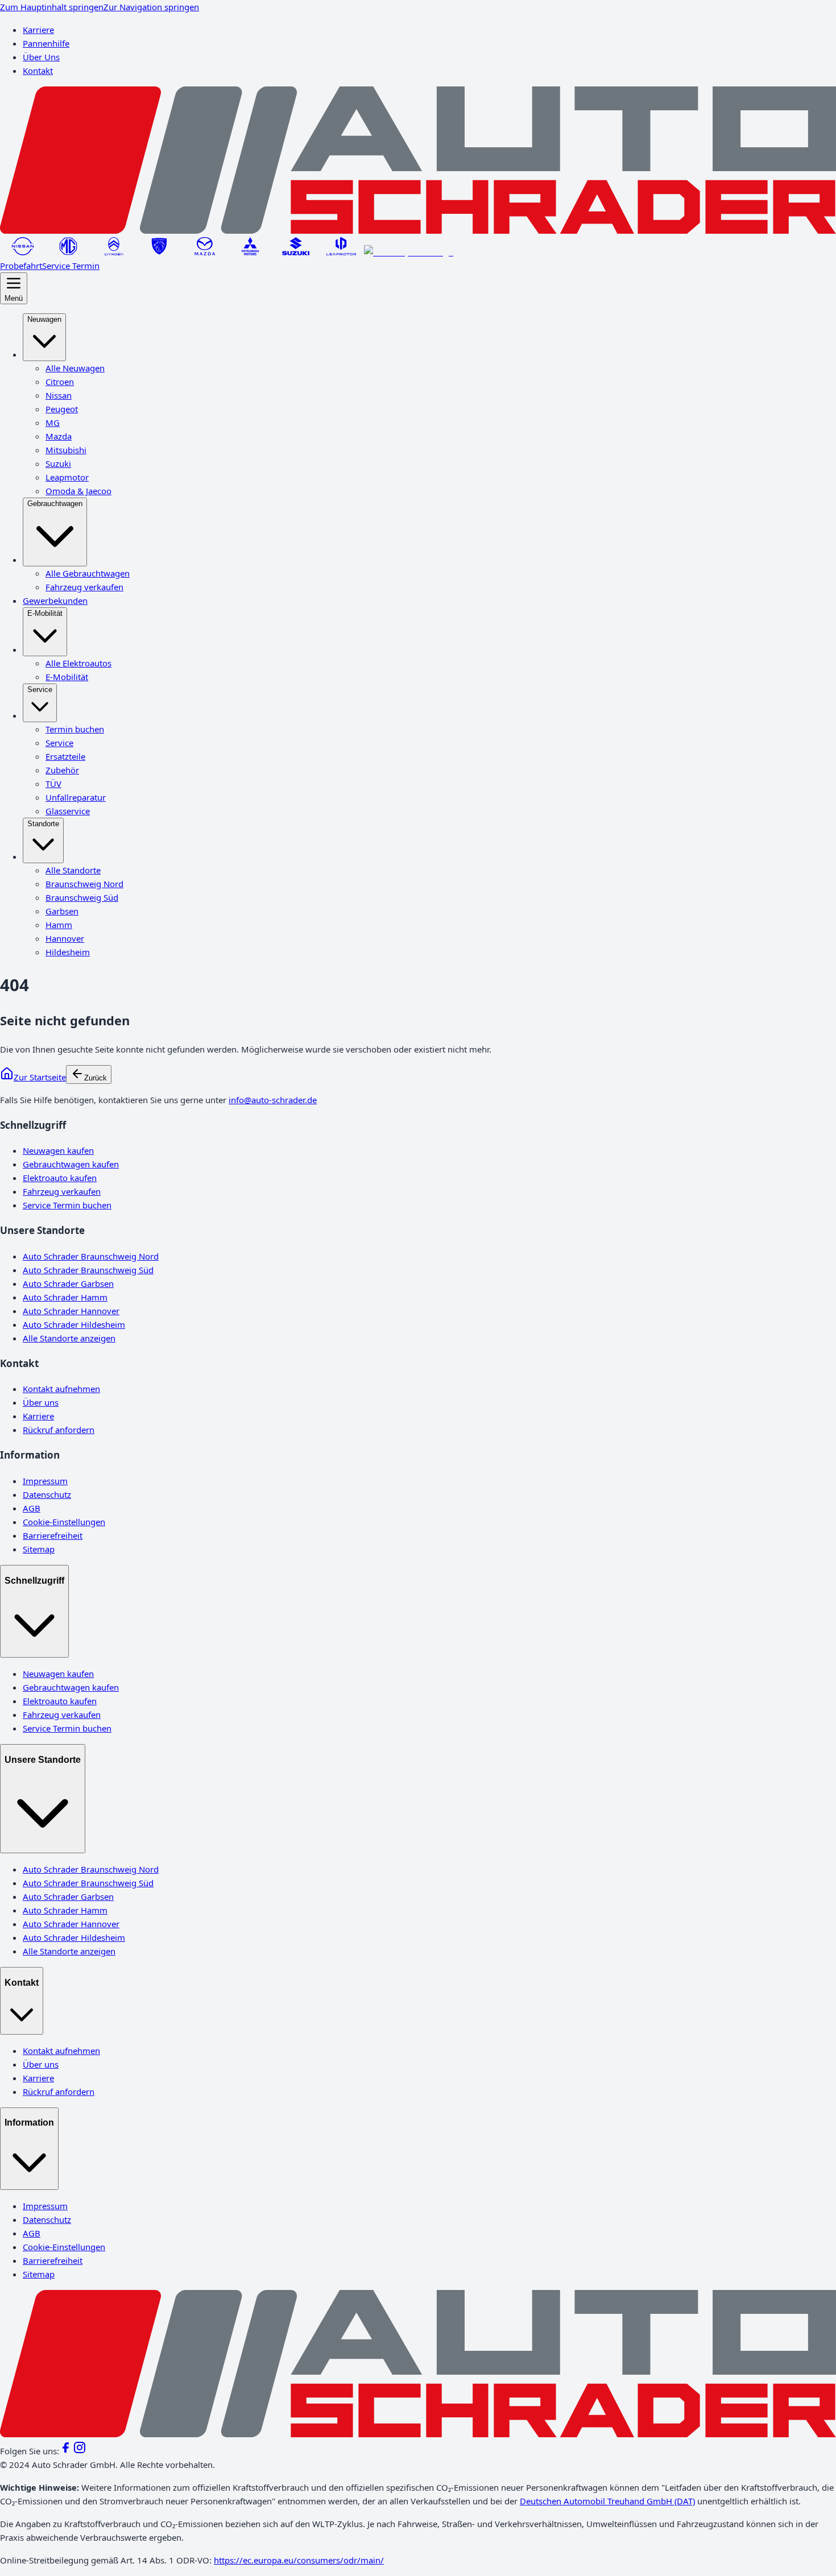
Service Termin (71, 266)
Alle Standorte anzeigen (69, 1338)
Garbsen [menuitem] (62, 911)
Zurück (96, 1078)
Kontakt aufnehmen (61, 1389)
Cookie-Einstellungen (64, 1522)
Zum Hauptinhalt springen (52, 7)
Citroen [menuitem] (60, 382)
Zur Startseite (40, 1077)
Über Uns (41, 57)
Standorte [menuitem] (43, 824)
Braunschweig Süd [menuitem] (82, 897)
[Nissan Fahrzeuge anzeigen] (23, 252)
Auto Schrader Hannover (71, 1311)
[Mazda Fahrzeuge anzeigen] (205, 252)
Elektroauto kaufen (60, 1178)
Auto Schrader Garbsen (68, 1283)
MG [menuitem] (53, 423)
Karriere (38, 30)
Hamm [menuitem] (59, 925)
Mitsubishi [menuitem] (66, 450)
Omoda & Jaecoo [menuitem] (78, 491)
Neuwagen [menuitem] (44, 319)
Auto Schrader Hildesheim (74, 1324)
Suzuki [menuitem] (58, 463)
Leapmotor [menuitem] (67, 477)
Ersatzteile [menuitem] (65, 756)
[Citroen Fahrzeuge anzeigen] (114, 252)
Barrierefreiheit (53, 1535)
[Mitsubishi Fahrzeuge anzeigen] (250, 252)
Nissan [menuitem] (59, 395)
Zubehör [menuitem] (62, 770)
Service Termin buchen (67, 1205)
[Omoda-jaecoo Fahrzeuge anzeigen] (409, 252)
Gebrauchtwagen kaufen (71, 1164)
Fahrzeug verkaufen (62, 1191)
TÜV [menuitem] (53, 784)
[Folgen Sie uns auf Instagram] (80, 2451)
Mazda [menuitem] (59, 436)
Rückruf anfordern (59, 1430)
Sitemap (39, 1549)
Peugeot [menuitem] (62, 409)
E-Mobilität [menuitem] (45, 613)
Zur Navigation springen (151, 7)
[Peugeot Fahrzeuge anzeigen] (159, 252)
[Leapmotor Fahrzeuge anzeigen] (341, 252)
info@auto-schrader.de (273, 1100)
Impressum (45, 1481)
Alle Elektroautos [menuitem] (78, 663)
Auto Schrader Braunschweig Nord (91, 1256)
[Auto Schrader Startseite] (418, 230)
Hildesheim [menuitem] (68, 952)
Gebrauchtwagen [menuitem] (55, 504)
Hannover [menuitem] (65, 938)
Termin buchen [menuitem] (75, 729)
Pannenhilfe (46, 43)
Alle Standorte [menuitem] (73, 870)
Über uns (41, 1402)
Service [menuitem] (40, 689)
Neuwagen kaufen (58, 1150)
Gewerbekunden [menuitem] (55, 600)
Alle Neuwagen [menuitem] (75, 368)
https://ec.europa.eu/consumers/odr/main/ (299, 2560)
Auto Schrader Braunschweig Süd (88, 1270)
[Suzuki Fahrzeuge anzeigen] (296, 252)
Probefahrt (21, 266)
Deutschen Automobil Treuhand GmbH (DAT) (607, 2501)
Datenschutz (47, 1494)
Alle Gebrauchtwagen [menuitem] (88, 573)
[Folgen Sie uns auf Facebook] (66, 2451)
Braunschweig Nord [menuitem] (84, 884)
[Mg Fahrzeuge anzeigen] (68, 252)
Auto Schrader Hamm (65, 1297)
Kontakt (38, 71)
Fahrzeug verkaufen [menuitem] (84, 587)
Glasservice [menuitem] (68, 811)
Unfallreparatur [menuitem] (76, 797)
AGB (32, 1508)
